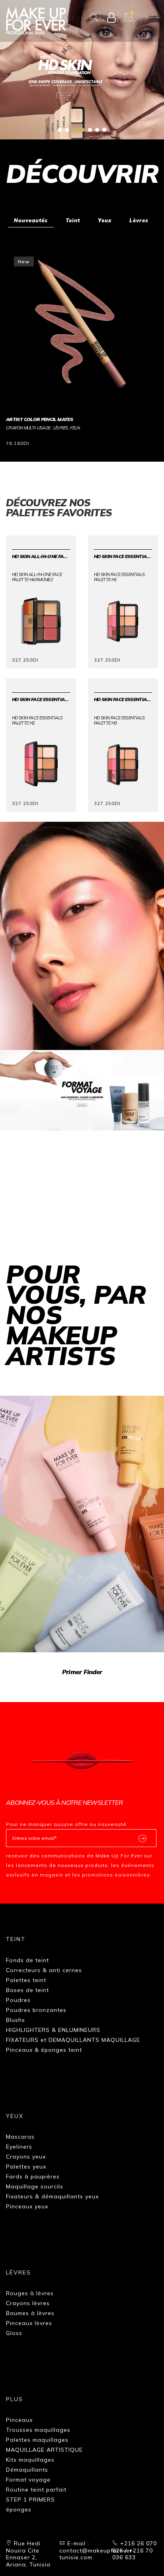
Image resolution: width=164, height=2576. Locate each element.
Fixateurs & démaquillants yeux (52, 2196)
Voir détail (26, 442)
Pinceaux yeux (27, 2206)
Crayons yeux (26, 2157)
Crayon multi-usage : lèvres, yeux (43, 428)
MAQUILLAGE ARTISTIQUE (44, 2450)
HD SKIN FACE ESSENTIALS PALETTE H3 (123, 699)
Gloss (14, 2333)
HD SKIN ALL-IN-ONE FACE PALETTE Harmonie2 (41, 556)
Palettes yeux (26, 2167)
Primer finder (82, 1672)
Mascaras (20, 2137)
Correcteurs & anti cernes (44, 1970)
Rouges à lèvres (30, 2293)
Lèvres (139, 220)
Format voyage (28, 2480)
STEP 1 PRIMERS (30, 2500)
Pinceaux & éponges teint (44, 2050)
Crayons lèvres (28, 2303)
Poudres (18, 2000)
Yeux (105, 220)
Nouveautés (31, 220)
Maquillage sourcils (35, 2186)
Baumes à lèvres (30, 2313)
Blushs (16, 2020)
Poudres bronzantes (36, 2010)
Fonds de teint (27, 1960)
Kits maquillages (30, 2460)
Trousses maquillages (38, 2430)
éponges (19, 2509)
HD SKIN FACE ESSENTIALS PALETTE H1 (123, 556)
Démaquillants (27, 2470)
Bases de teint (27, 1990)
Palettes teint (26, 1980)
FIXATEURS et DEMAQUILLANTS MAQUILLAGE (73, 2040)
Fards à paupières (33, 2176)
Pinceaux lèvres (29, 2323)
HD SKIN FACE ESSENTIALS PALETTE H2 (41, 699)
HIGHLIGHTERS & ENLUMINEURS (53, 2030)
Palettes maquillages (37, 2440)
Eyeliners (19, 2147)
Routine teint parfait (36, 2490)
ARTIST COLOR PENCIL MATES (39, 419)
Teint (73, 220)
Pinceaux (19, 2420)
